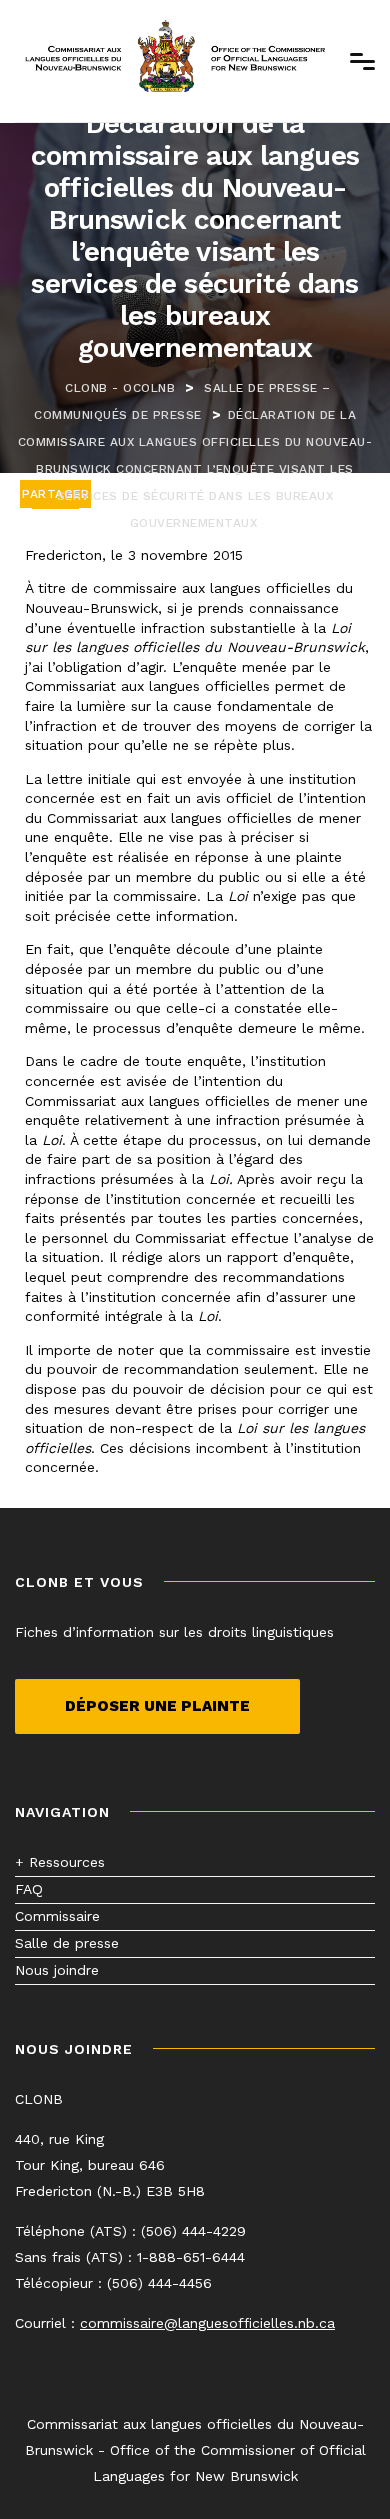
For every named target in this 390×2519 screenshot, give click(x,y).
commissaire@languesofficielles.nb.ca (207, 2323)
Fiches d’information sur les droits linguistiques (174, 1632)
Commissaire (57, 1916)
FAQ (29, 1889)
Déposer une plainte (157, 1706)
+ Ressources (60, 1862)
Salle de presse (67, 1943)
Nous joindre (57, 1970)
